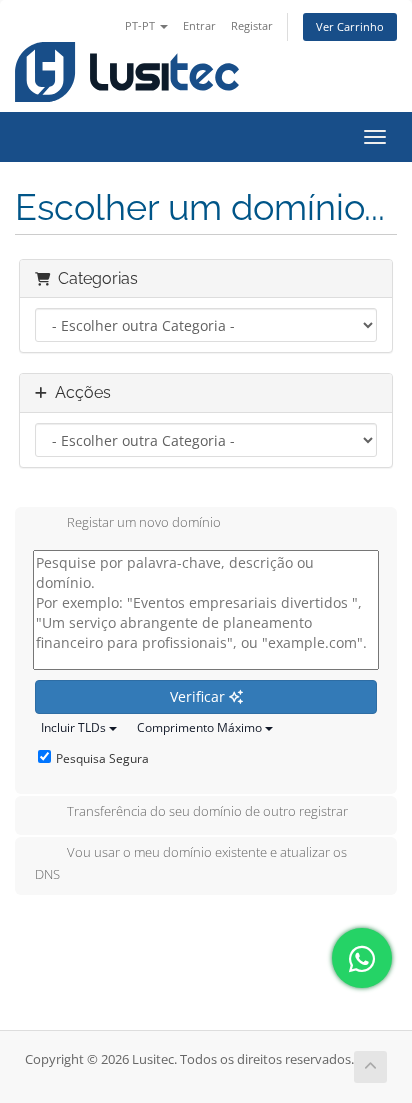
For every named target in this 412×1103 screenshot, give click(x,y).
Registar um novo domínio (144, 523)
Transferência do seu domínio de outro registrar (207, 812)
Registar (252, 25)
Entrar (199, 25)
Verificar (199, 696)
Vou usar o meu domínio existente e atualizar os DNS (191, 864)
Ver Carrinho (350, 26)
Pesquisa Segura (102, 758)
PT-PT (141, 25)
